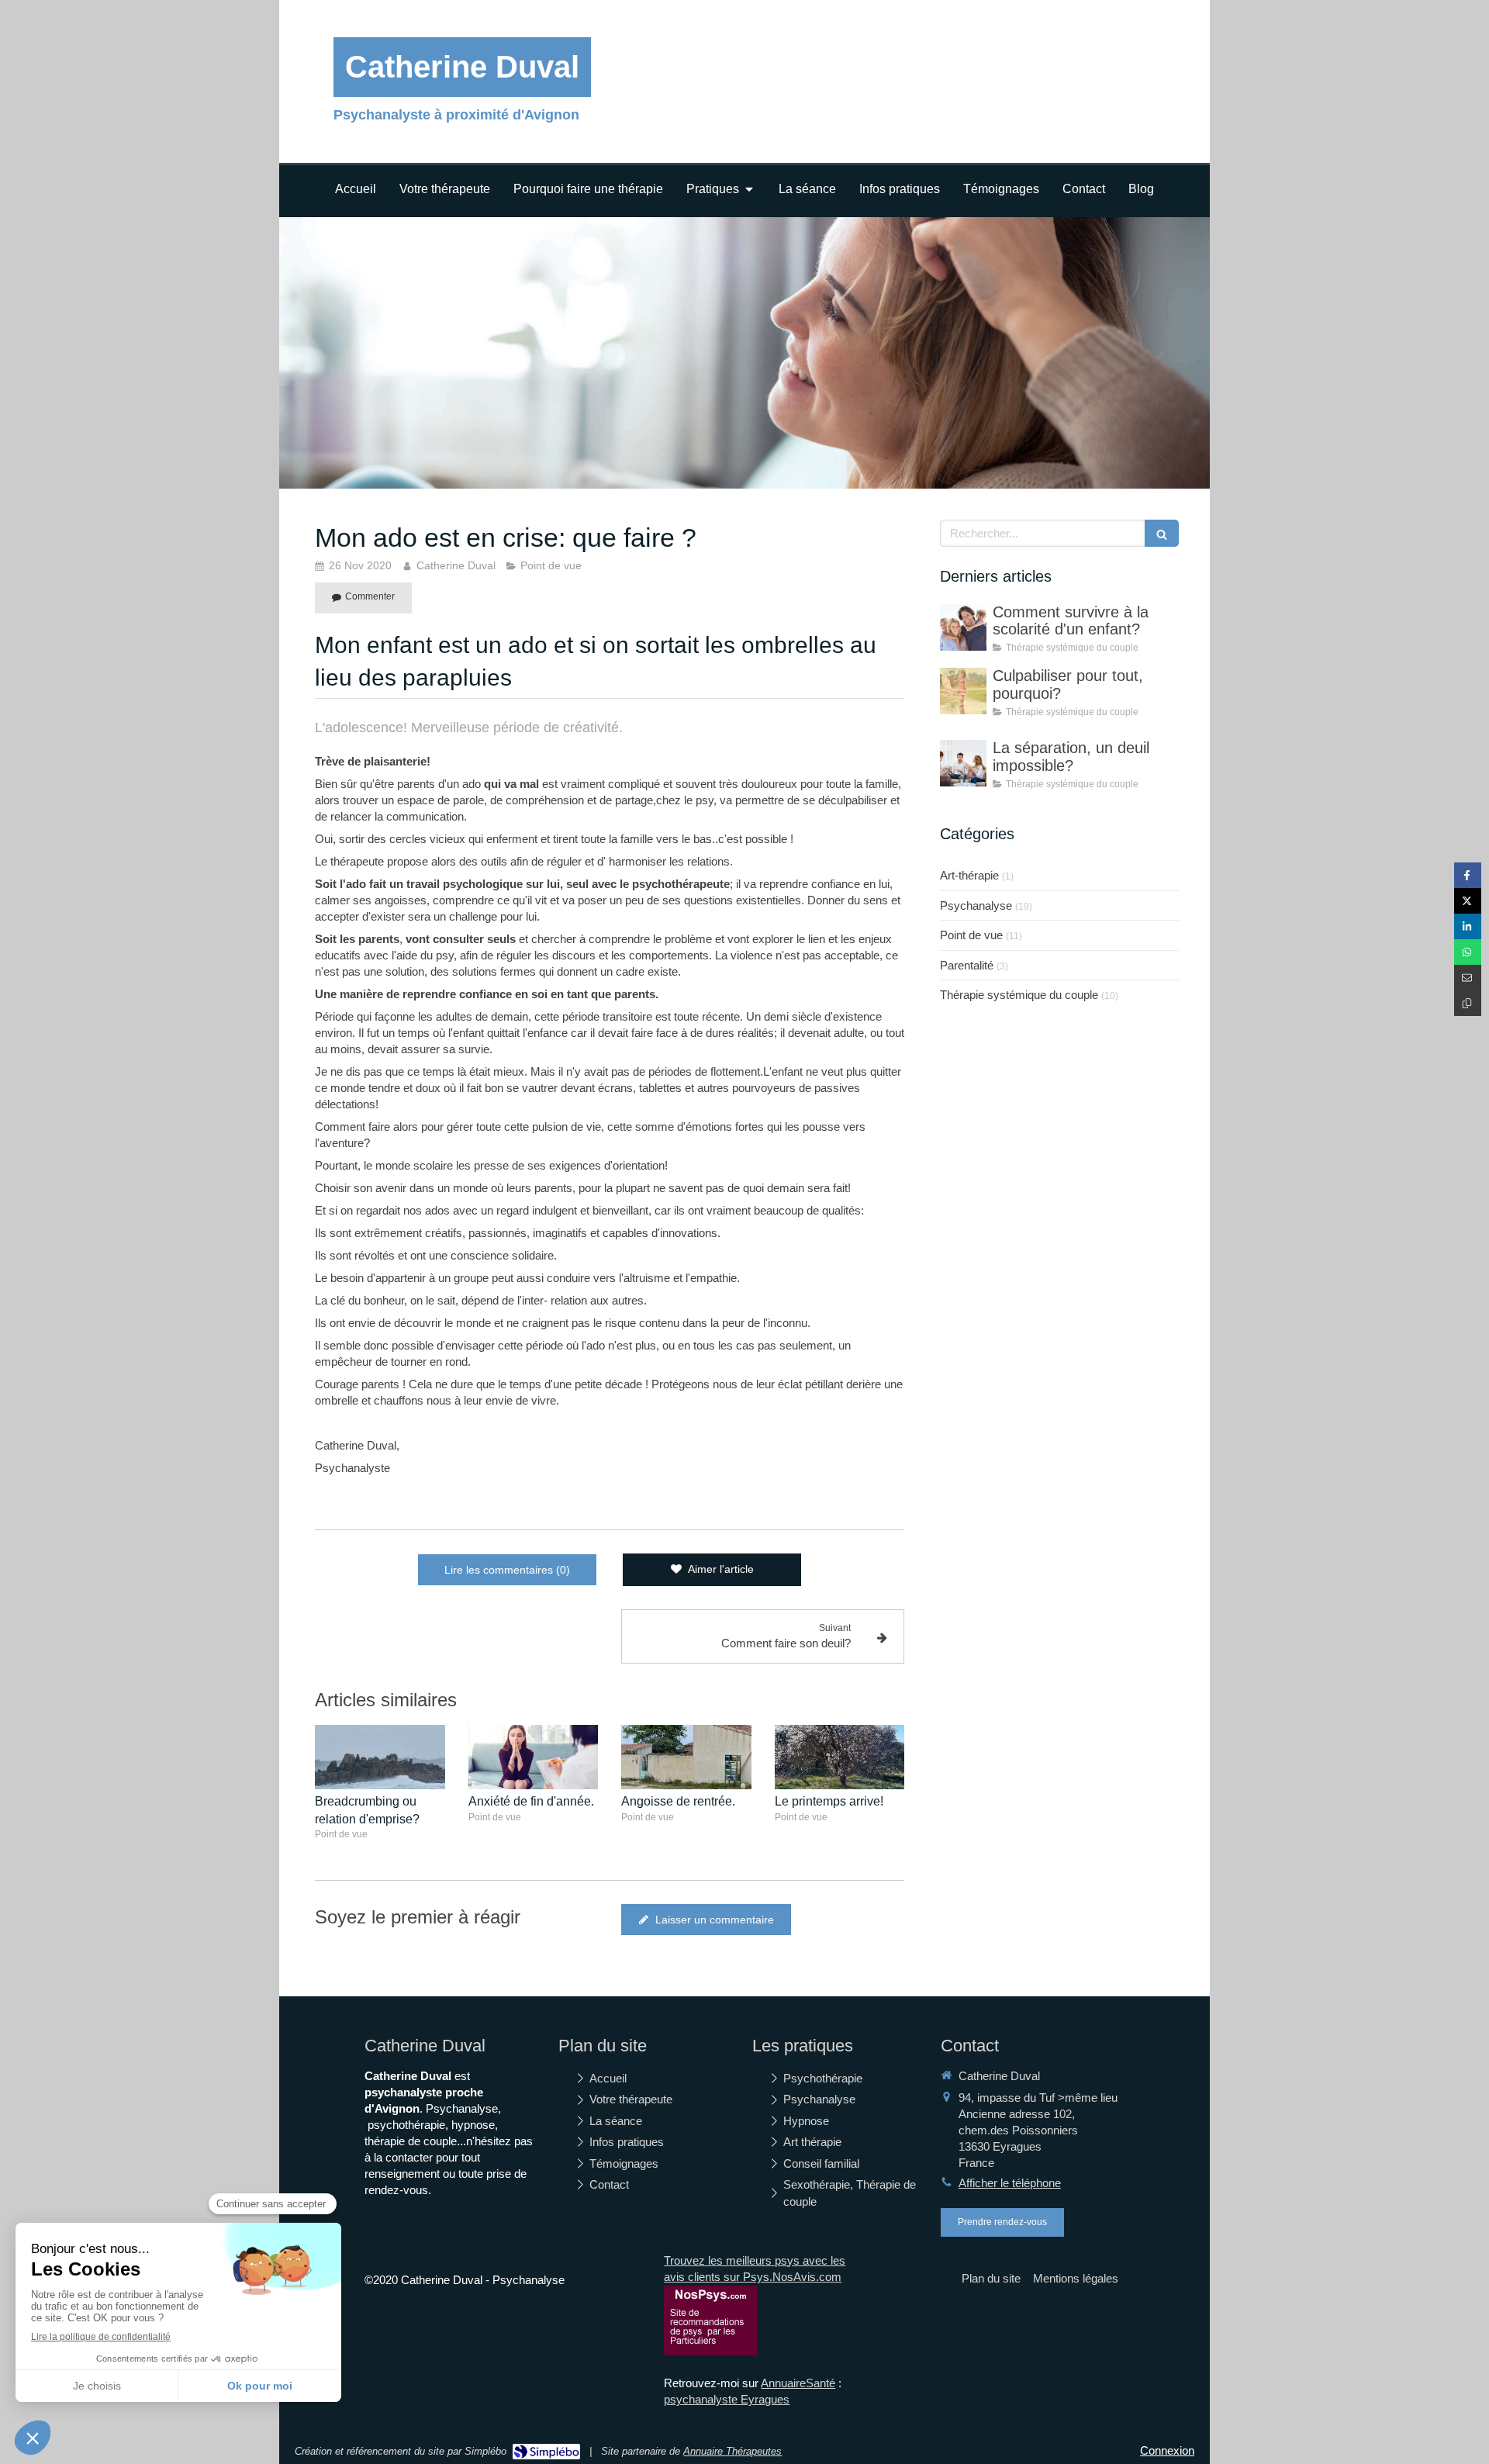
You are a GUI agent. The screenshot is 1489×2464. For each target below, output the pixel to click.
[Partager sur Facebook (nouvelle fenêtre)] (1468, 875)
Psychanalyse (976, 905)
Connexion (1167, 2450)
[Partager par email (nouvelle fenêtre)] (1468, 978)
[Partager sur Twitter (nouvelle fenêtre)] (1468, 901)
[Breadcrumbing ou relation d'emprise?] (380, 1757)
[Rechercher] (1162, 533)
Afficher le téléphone (1010, 2183)
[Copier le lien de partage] (1468, 1003)
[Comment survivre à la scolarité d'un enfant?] (963, 627)
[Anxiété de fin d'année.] (534, 1757)
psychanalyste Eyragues (727, 2399)
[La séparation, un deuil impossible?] (963, 763)
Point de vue (971, 935)
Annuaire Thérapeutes (732, 2451)
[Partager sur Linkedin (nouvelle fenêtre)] (1468, 926)
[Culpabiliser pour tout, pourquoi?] (963, 691)
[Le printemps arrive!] (840, 1757)
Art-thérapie (969, 875)
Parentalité (967, 965)
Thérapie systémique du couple (1019, 995)
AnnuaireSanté (798, 2383)
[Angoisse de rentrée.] (686, 1757)
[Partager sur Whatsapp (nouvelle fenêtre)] (1468, 952)
